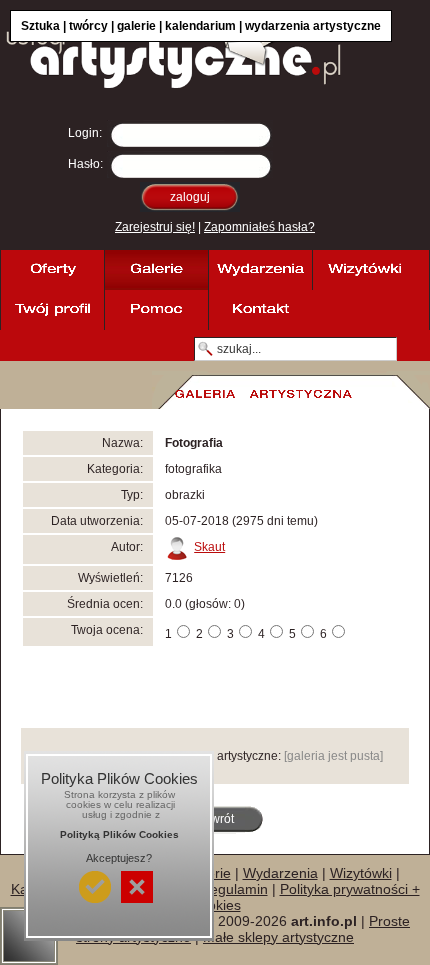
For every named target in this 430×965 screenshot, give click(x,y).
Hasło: (85, 164)
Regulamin (234, 889)
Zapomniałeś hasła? (259, 227)
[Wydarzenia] (260, 270)
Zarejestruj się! (155, 227)
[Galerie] (156, 270)
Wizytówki (361, 873)
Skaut (209, 547)
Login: (85, 133)
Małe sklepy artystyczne (278, 937)
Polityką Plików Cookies (119, 834)
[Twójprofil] (52, 310)
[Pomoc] (156, 310)
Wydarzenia (280, 873)
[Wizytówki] (364, 270)
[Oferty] (52, 270)
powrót (215, 819)
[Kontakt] (260, 310)
